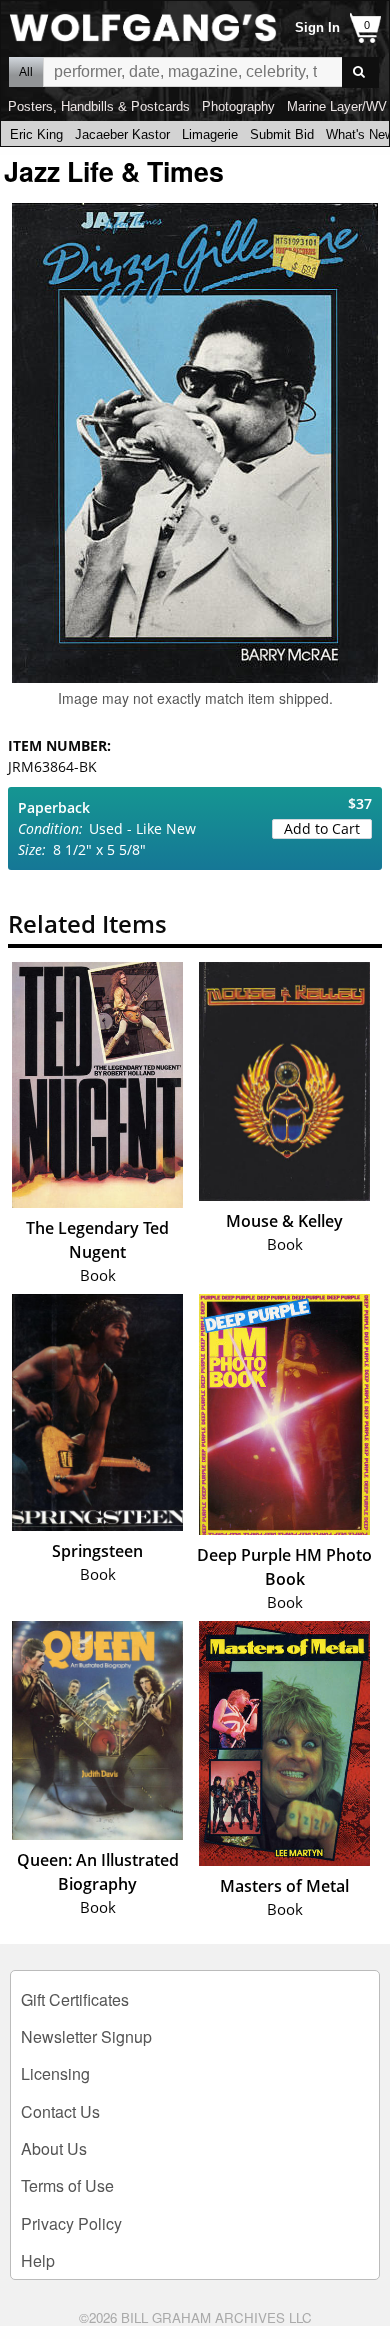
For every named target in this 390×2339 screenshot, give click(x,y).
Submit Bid (282, 134)
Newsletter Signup (86, 2036)
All (26, 72)
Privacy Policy (71, 2223)
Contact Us (60, 2111)
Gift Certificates (75, 1999)
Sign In (317, 27)
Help (38, 2260)
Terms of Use (67, 2185)
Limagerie (210, 134)
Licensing (55, 2073)
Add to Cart (322, 828)
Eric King (36, 134)
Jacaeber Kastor (122, 134)
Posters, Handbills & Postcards (99, 106)
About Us (54, 2148)
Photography (238, 106)
